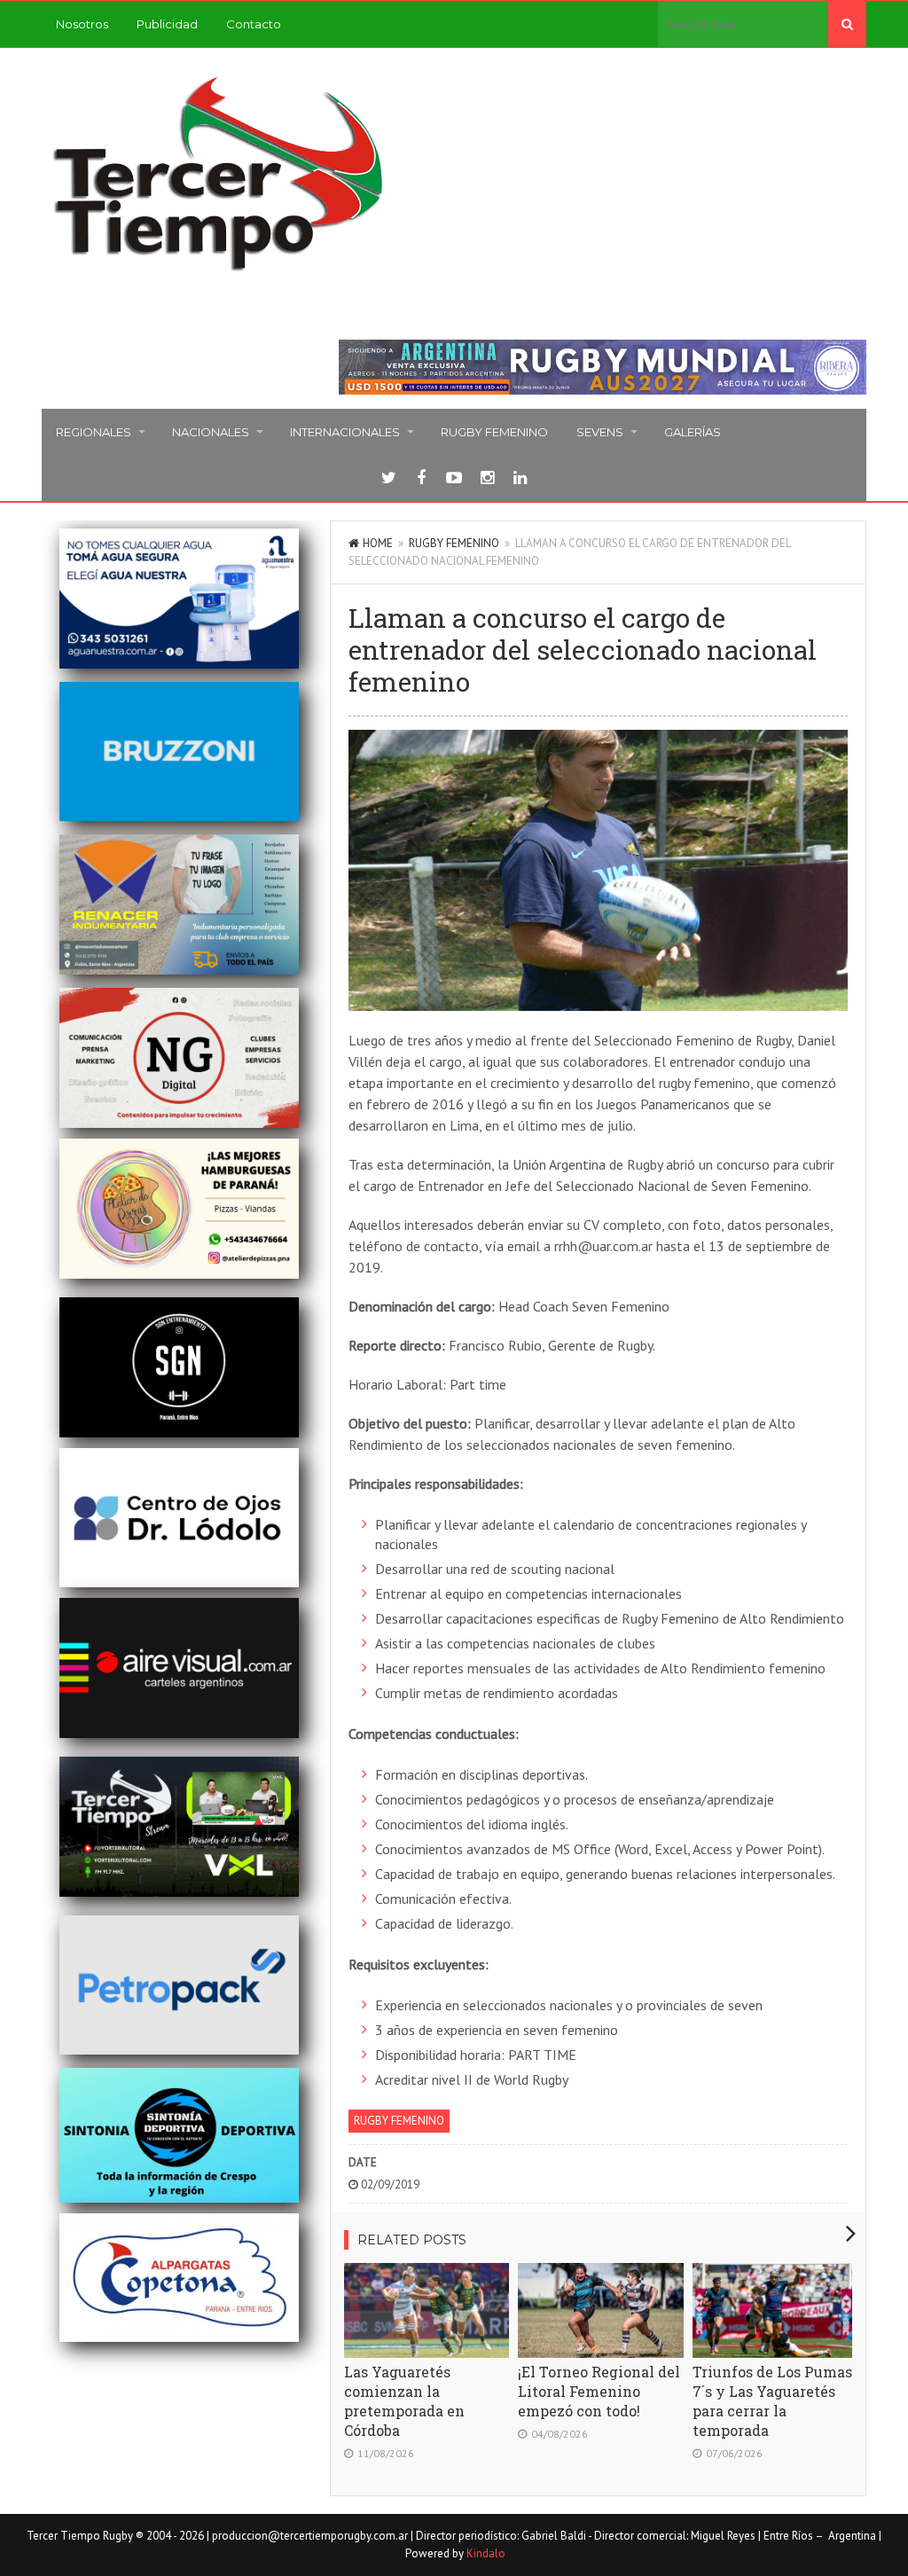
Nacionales (211, 432)
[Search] (847, 24)
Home (378, 543)
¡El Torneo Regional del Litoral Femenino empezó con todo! (599, 2391)
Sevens (600, 432)
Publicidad (167, 24)
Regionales (94, 432)
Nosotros (82, 24)
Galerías (693, 432)
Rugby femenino (494, 432)
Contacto (254, 24)
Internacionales (345, 432)
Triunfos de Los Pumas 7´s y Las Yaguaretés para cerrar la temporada (772, 2401)
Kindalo (486, 2553)
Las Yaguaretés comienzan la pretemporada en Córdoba (404, 2401)
